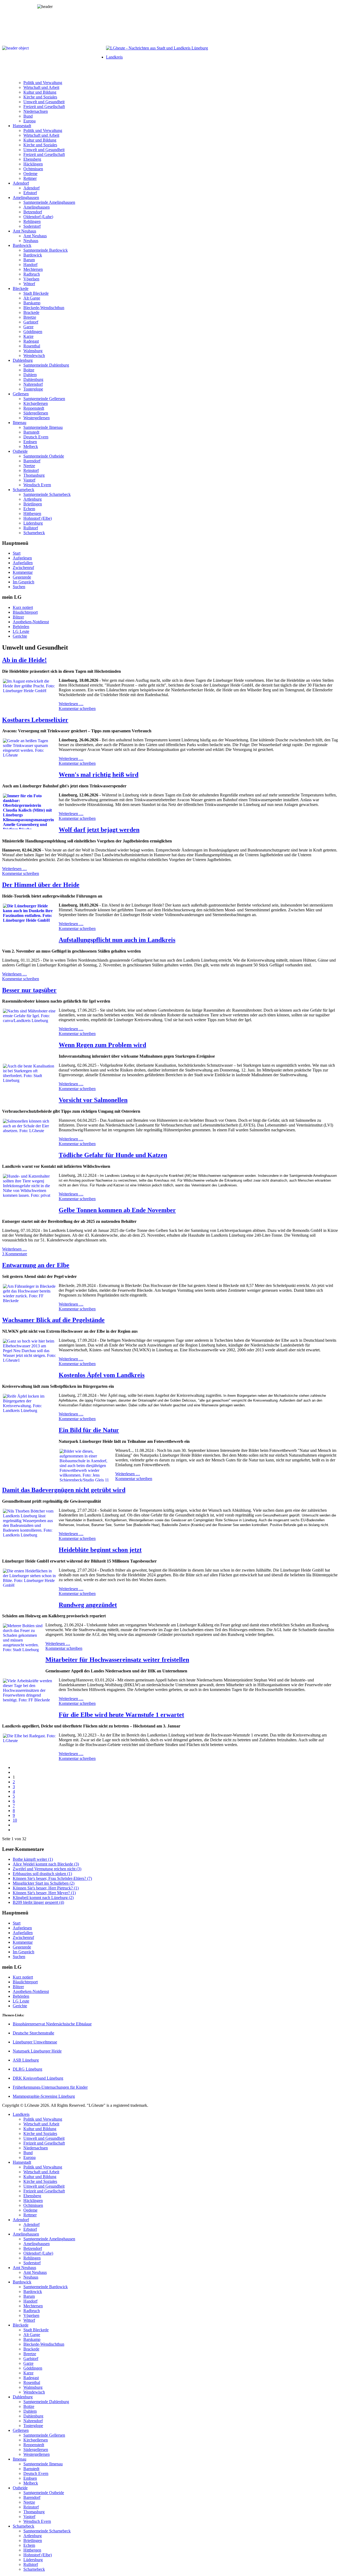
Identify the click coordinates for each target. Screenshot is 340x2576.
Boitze (29, 370)
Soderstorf (32, 226)
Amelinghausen (26, 198)
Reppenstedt (34, 408)
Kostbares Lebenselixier (35, 720)
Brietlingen (33, 504)
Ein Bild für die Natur (89, 1430)
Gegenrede (22, 577)
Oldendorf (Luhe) (38, 217)
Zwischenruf (23, 568)
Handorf (30, 265)
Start (17, 553)
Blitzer (18, 617)
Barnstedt (31, 432)
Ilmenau (20, 423)
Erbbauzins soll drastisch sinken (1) (42, 1874)
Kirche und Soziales (40, 97)
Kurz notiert (23, 607)
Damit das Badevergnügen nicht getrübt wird (64, 1490)
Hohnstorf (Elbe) (38, 518)
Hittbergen (32, 514)
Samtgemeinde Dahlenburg (46, 365)
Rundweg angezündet (88, 1605)
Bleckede (21, 288)
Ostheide (20, 451)
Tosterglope (33, 389)
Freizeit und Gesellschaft (44, 107)
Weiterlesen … (71, 704)
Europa (29, 121)
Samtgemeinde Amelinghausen (49, 202)
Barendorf (32, 461)
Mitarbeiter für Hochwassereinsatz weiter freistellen (117, 1660)
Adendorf (21, 183)
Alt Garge (32, 298)
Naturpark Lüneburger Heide (37, 2051)
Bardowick (22, 245)
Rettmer (30, 178)
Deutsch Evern (36, 437)
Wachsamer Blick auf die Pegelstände (53, 1320)
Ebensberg (32, 159)
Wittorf (29, 284)
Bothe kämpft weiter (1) (33, 1859)
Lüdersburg (33, 523)
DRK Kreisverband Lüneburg (38, 2078)
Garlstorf (31, 322)
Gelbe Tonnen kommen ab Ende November (117, 1210)
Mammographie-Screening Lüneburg (44, 2096)
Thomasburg (34, 475)
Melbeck (31, 446)
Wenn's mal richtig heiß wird (99, 775)
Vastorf (29, 480)
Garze (28, 327)
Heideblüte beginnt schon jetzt (100, 1550)
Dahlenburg (23, 360)
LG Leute (21, 631)
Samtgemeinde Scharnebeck (47, 494)
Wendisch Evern (37, 485)
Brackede (31, 312)
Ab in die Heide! (24, 660)
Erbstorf (30, 193)
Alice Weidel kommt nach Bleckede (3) (46, 1864)
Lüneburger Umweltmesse (35, 2042)
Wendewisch (34, 356)
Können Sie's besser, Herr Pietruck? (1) (46, 1888)
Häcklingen (33, 164)
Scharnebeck (24, 490)
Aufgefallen (23, 563)
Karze (28, 336)
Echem (29, 509)
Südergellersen (36, 413)
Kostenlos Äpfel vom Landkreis (102, 1375)
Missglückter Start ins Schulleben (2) (44, 1883)
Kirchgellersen (36, 403)
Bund (28, 116)
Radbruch (32, 274)
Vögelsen (31, 279)
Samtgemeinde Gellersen (44, 399)
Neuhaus (31, 241)
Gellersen (21, 394)
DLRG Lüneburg (27, 2069)
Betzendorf (33, 212)
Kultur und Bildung (40, 92)
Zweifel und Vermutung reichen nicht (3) (47, 1869)
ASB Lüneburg (26, 2060)
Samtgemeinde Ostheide (44, 456)
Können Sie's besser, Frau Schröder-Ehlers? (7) (52, 1878)
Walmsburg (33, 351)
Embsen (30, 442)
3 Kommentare (15, 1254)
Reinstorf (31, 470)
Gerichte (20, 636)
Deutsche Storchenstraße (33, 2033)
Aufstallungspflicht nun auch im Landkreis (117, 940)
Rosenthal (32, 346)
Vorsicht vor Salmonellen (93, 1100)
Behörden (21, 627)
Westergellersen (37, 418)
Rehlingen (32, 221)
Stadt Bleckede (36, 293)
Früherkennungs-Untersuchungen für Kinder (50, 2087)
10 (15, 1820)
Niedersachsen (36, 111)
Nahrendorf (33, 384)
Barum (29, 260)
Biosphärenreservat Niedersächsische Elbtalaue (52, 2024)
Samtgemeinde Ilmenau (43, 427)
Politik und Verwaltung (43, 83)
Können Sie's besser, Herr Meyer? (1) (44, 1893)
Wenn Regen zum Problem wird (102, 1045)
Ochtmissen (33, 169)
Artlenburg (33, 499)
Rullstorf (31, 528)
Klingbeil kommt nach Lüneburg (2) (43, 1898)
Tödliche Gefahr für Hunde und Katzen (113, 1155)
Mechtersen (33, 269)
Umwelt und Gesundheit (44, 102)
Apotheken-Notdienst (31, 622)
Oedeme (30, 174)
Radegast (31, 341)
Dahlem (30, 375)
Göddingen (33, 332)
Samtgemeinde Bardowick (46, 250)
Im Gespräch (24, 582)
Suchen (19, 587)
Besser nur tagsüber (29, 990)
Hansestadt (22, 126)
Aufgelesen (22, 558)
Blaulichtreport (25, 612)
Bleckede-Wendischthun (44, 308)
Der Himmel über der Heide (41, 885)
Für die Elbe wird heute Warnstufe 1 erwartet (121, 1715)
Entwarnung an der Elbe (36, 1265)
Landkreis (114, 57)
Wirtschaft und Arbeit (41, 87)
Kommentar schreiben (77, 709)
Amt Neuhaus (24, 231)
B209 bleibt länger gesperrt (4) (38, 1902)
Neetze (29, 466)
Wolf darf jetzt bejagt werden (99, 830)
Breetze (30, 317)
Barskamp (32, 303)
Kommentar (23, 572)
